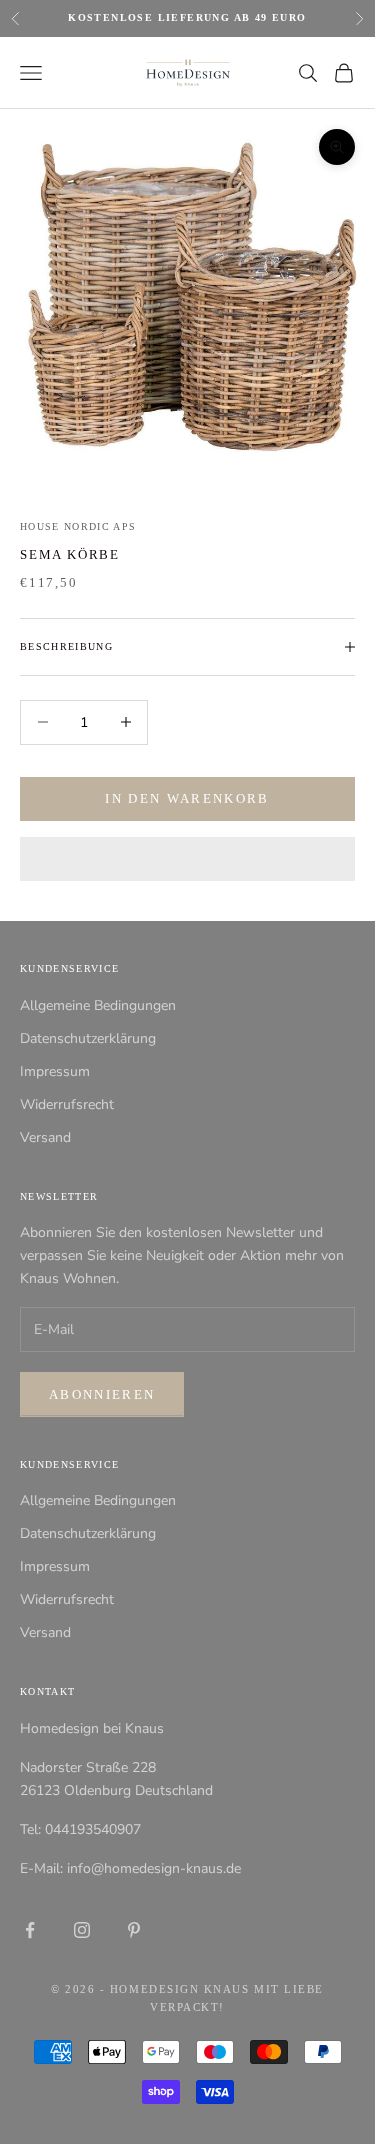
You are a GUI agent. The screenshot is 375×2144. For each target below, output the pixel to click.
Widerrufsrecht (67, 1104)
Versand (45, 1137)
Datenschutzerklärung (88, 1038)
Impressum (55, 1071)
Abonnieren (102, 1394)
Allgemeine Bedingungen (98, 1005)
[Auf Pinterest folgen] (134, 1930)
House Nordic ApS (78, 526)
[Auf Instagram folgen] (82, 1930)
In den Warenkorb (187, 798)
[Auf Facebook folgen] (30, 1930)
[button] (187, 859)
